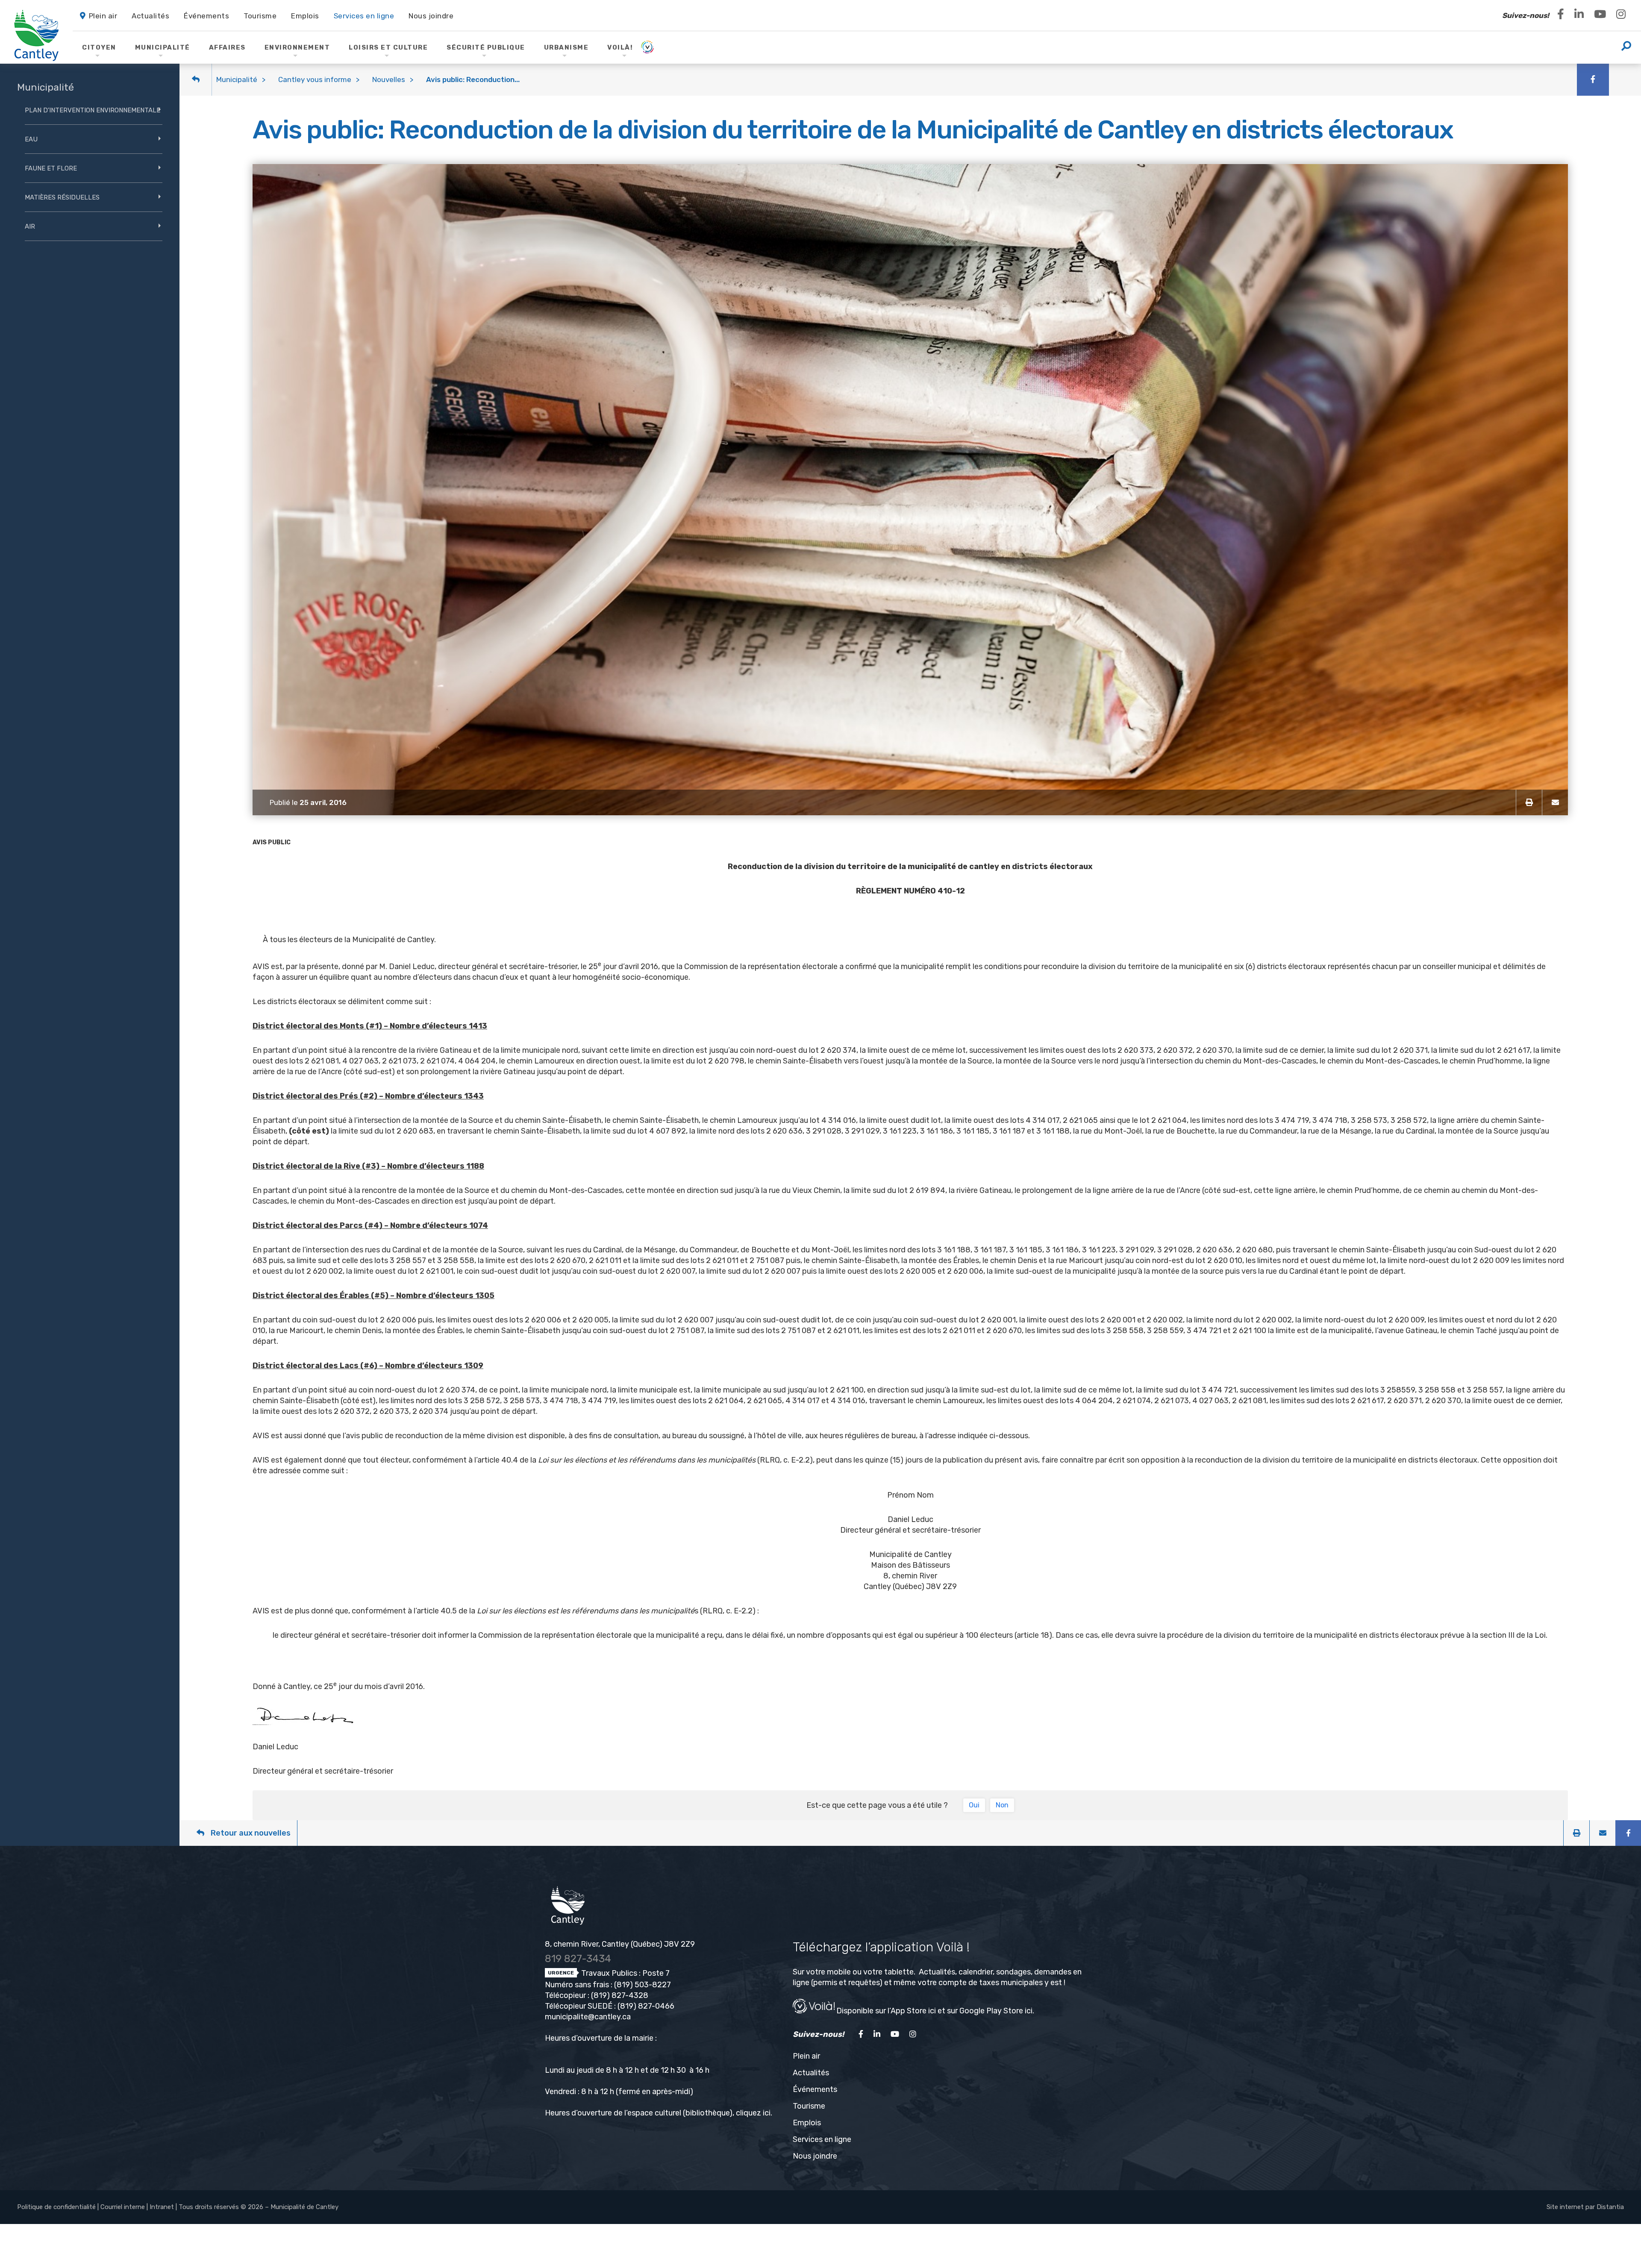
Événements (815, 2089)
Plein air (806, 2056)
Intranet (162, 2207)
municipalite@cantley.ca (588, 2017)
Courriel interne (123, 2207)
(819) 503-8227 (643, 1985)
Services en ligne (822, 2139)
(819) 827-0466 (646, 2006)
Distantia (1610, 2207)
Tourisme (809, 2106)
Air (30, 226)
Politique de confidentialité (56, 2207)
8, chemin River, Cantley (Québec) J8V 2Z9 (620, 1944)
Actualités (811, 2073)
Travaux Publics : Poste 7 (625, 1973)
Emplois (807, 2123)
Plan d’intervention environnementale (93, 110)
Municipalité (237, 79)
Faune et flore (51, 168)
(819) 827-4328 (620, 1995)
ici (767, 2113)
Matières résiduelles (62, 197)
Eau (31, 139)
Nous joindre (815, 2156)
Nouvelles (389, 79)
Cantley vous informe (315, 79)
